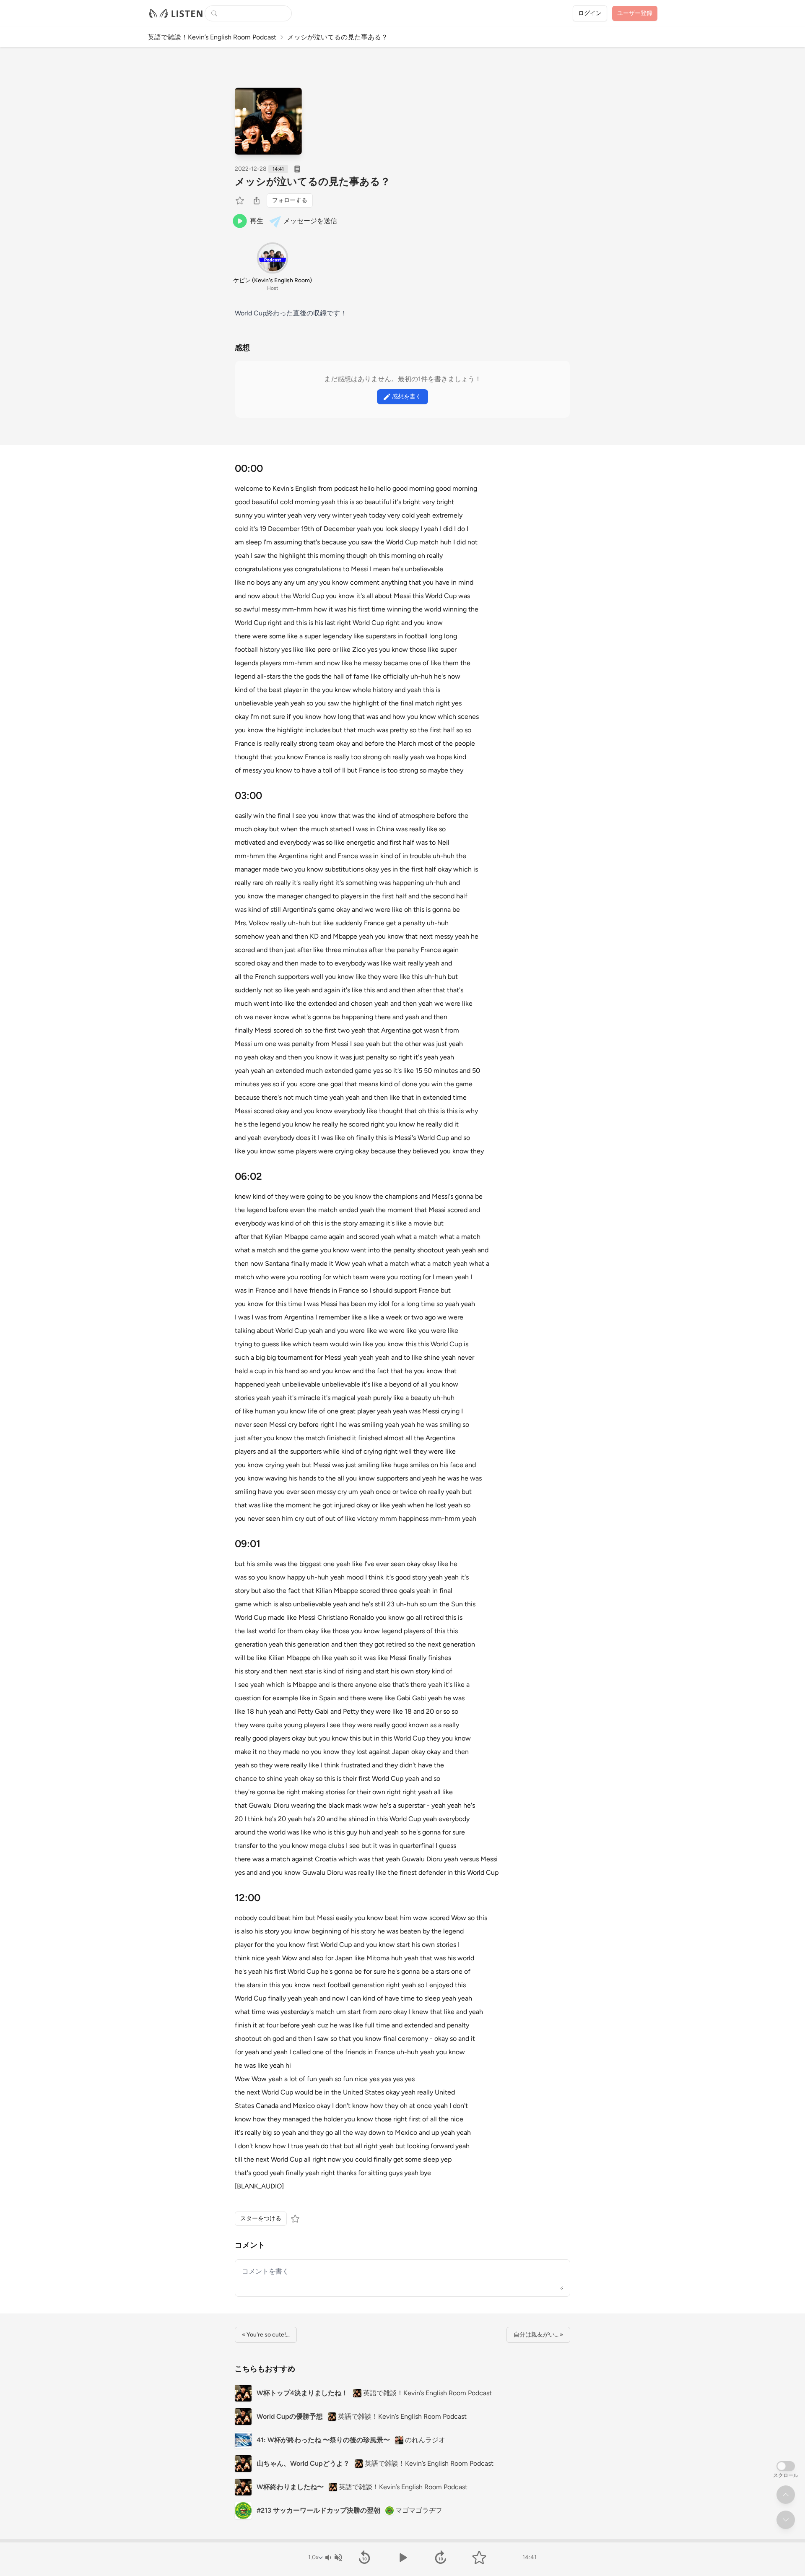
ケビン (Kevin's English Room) (273, 280)
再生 (257, 221)
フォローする (290, 200)
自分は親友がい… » (538, 2335)
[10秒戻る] (364, 2558)
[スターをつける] (241, 200)
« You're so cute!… (266, 2335)
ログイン (590, 13)
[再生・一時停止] (402, 2558)
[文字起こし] (297, 169)
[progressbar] (402, 2541)
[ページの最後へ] (786, 2520)
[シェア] (257, 200)
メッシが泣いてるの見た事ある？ (313, 181)
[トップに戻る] (786, 2495)
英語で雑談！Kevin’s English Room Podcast (212, 37)
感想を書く (407, 397)
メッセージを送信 (310, 221)
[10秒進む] (441, 2558)
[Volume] (333, 2558)
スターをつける (261, 2218)
